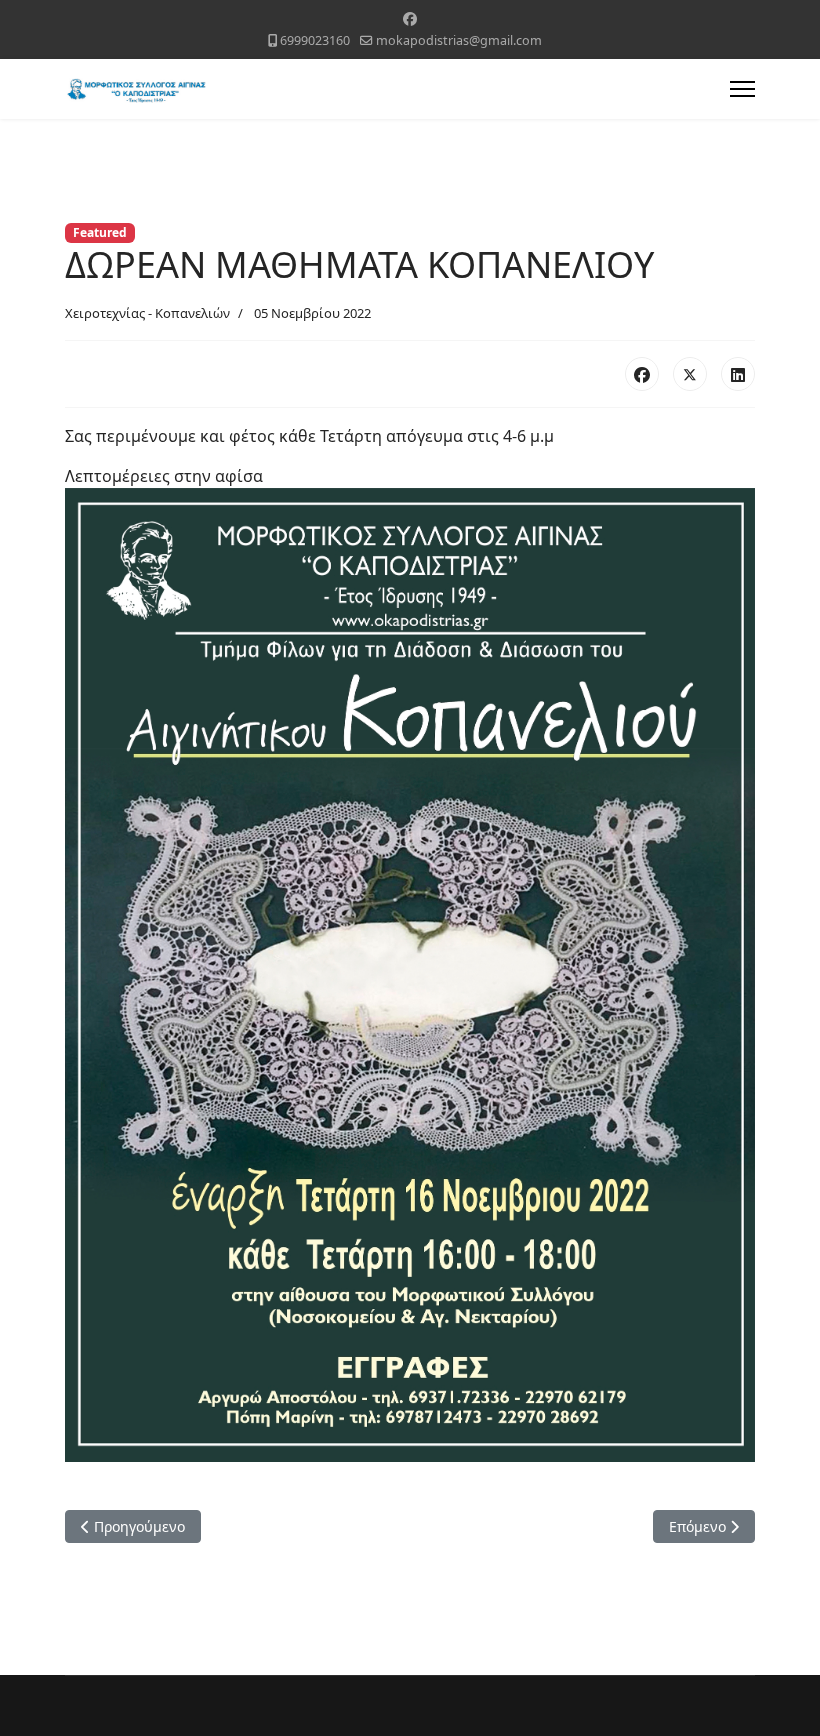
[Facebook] (410, 18)
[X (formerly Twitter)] (690, 374)
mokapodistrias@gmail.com (459, 40)
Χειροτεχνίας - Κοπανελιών (147, 313)
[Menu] (742, 89)
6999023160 (315, 40)
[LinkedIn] (738, 374)
